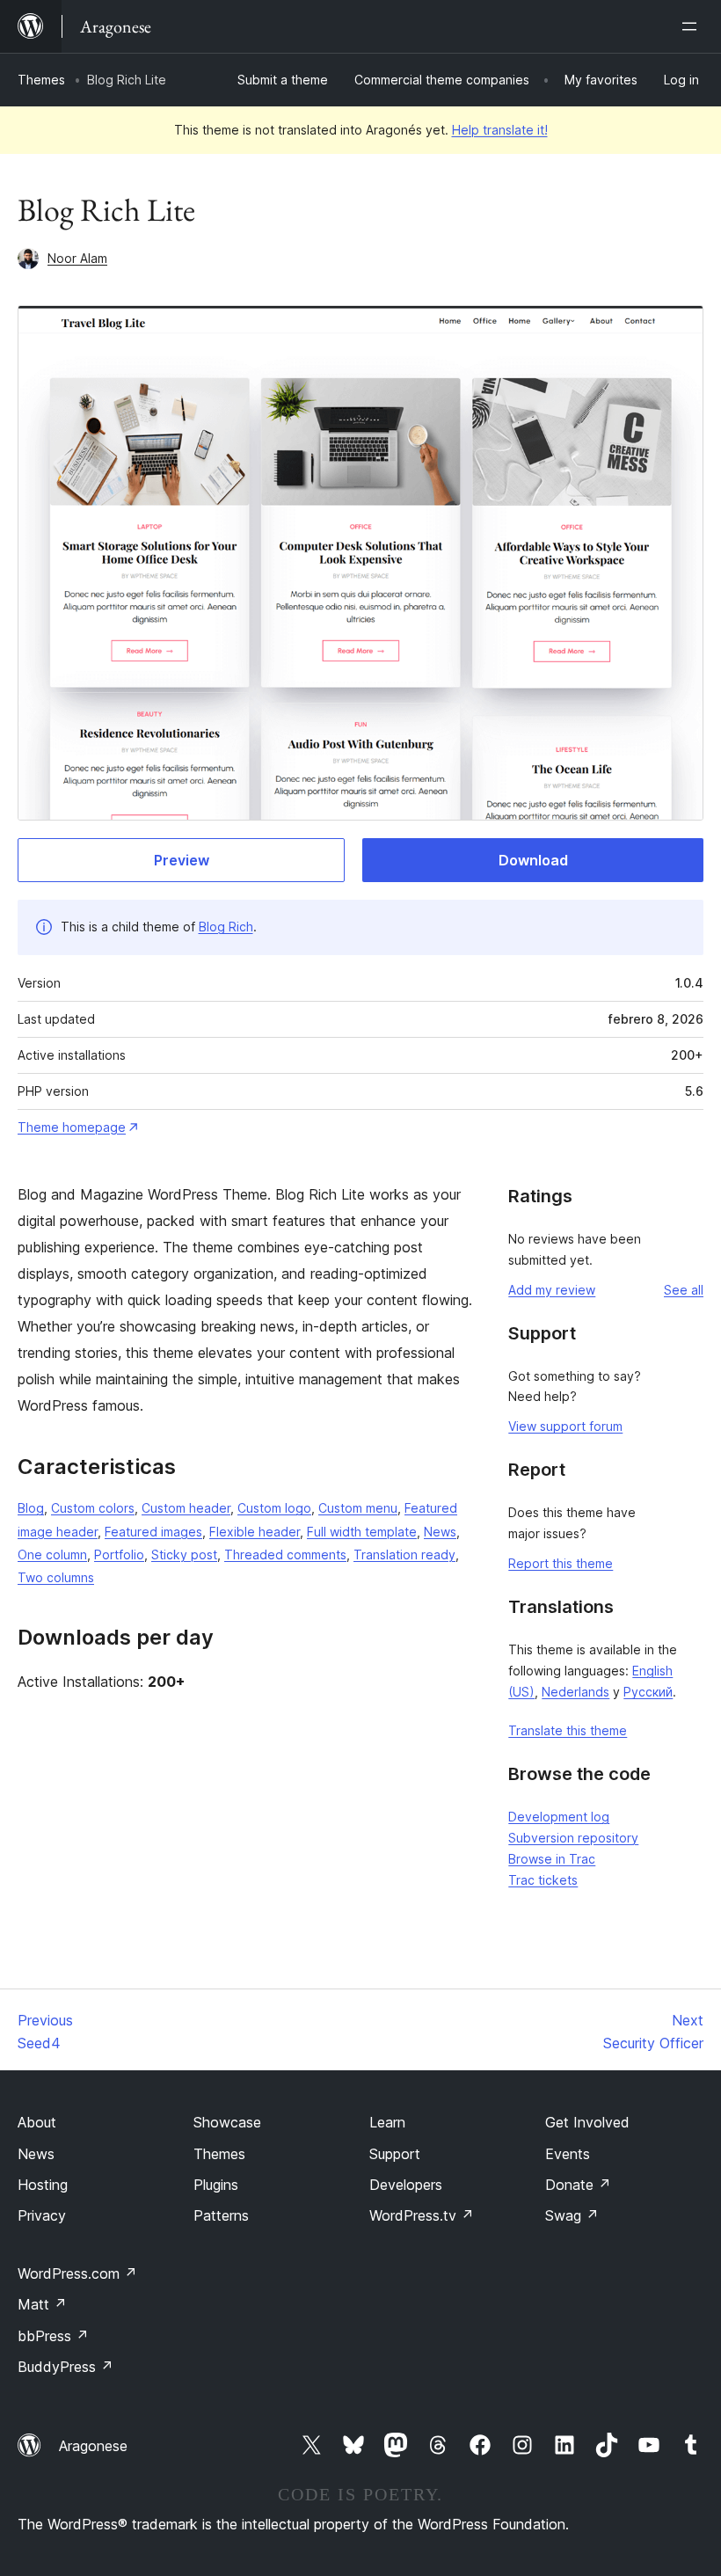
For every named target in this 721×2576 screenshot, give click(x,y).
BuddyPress (66, 2367)
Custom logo (274, 1508)
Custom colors (93, 1508)
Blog (31, 1508)
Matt (42, 2304)
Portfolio (119, 1554)
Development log (559, 1817)
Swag (572, 2215)
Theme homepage (72, 1127)
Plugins (216, 2185)
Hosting (43, 2185)
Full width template (362, 1532)
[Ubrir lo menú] (693, 26)
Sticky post (184, 1554)
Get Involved (587, 2122)
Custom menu (358, 1508)
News (440, 1532)
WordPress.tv (422, 2215)
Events (568, 2154)
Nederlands (575, 1692)
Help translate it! (500, 130)
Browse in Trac (552, 1859)
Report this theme (561, 1563)
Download (533, 860)
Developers (406, 2185)
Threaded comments (285, 1554)
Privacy (42, 2215)
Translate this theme (568, 1730)
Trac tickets (543, 1880)
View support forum (565, 1426)
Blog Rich (226, 927)
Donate (578, 2185)
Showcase (227, 2122)
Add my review (552, 1290)
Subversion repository (573, 1838)
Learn (387, 2122)
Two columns (56, 1577)
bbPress (53, 2336)
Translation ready (404, 1554)
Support (395, 2154)
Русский (648, 1692)
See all (684, 1290)
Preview (182, 860)
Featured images (153, 1532)
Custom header (186, 1508)
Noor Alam (77, 258)
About (37, 2122)
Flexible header (255, 1532)
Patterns (221, 2215)
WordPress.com (77, 2273)
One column (52, 1554)
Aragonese (93, 2446)
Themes (41, 80)
